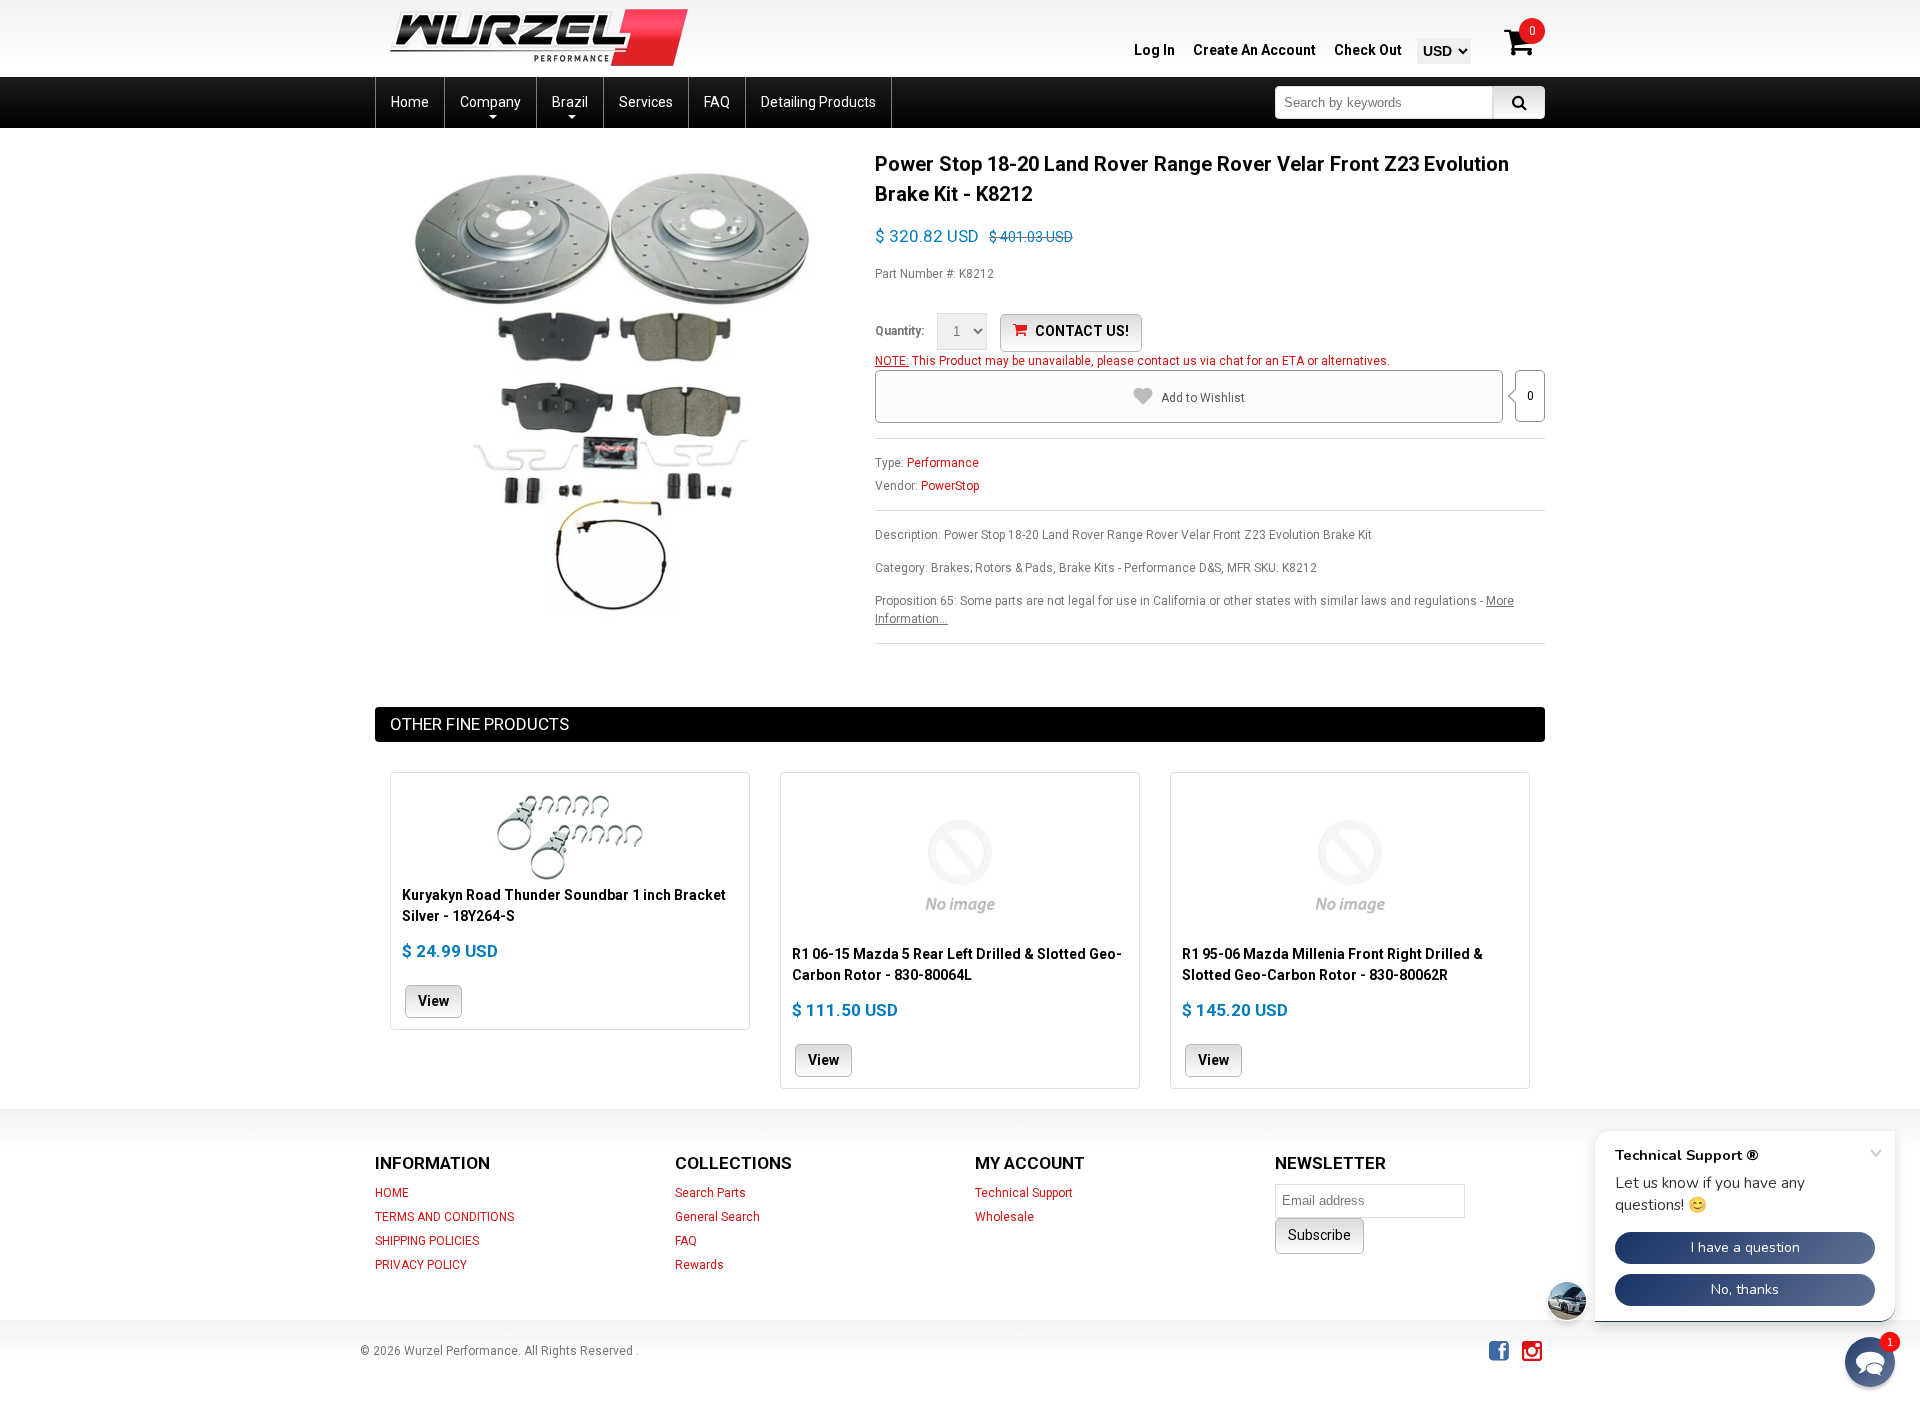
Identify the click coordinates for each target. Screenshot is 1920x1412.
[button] (1870, 1362)
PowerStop (950, 486)
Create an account (1254, 50)
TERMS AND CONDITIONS (444, 1217)
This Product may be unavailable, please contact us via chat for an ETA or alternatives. (1151, 361)
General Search (717, 1217)
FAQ (686, 1241)
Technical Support (1024, 1193)
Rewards (699, 1265)
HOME (392, 1193)
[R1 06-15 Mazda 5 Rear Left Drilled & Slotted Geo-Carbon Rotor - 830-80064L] (960, 864)
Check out (1368, 50)
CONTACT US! (1082, 331)
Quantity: (899, 331)
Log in (1154, 50)
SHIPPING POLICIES (427, 1241)
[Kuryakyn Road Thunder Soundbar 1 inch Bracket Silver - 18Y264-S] (570, 834)
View (433, 1001)
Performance (943, 463)
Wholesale (1004, 1217)
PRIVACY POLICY (421, 1265)
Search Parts (710, 1193)
